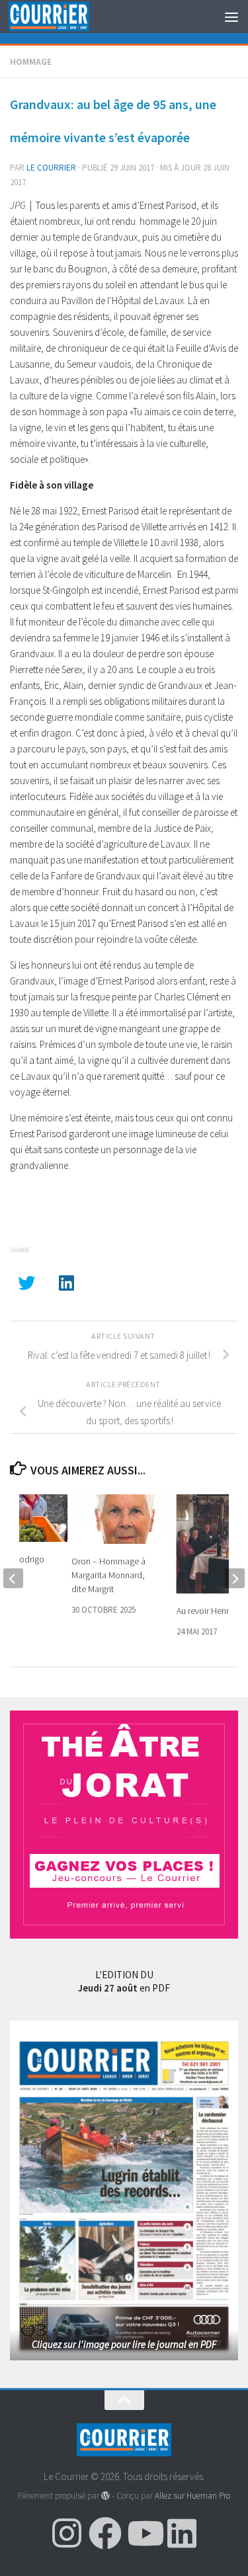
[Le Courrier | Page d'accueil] (62, 17)
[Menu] (231, 17)
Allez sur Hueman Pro (192, 2496)
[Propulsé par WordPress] (105, 2496)
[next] (235, 1578)
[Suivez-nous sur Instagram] (67, 2533)
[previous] (13, 1578)
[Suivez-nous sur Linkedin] (182, 2533)
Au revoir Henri (204, 1611)
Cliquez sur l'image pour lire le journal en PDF (124, 2344)
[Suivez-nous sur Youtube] (144, 2533)
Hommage (31, 61)
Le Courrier (51, 168)
